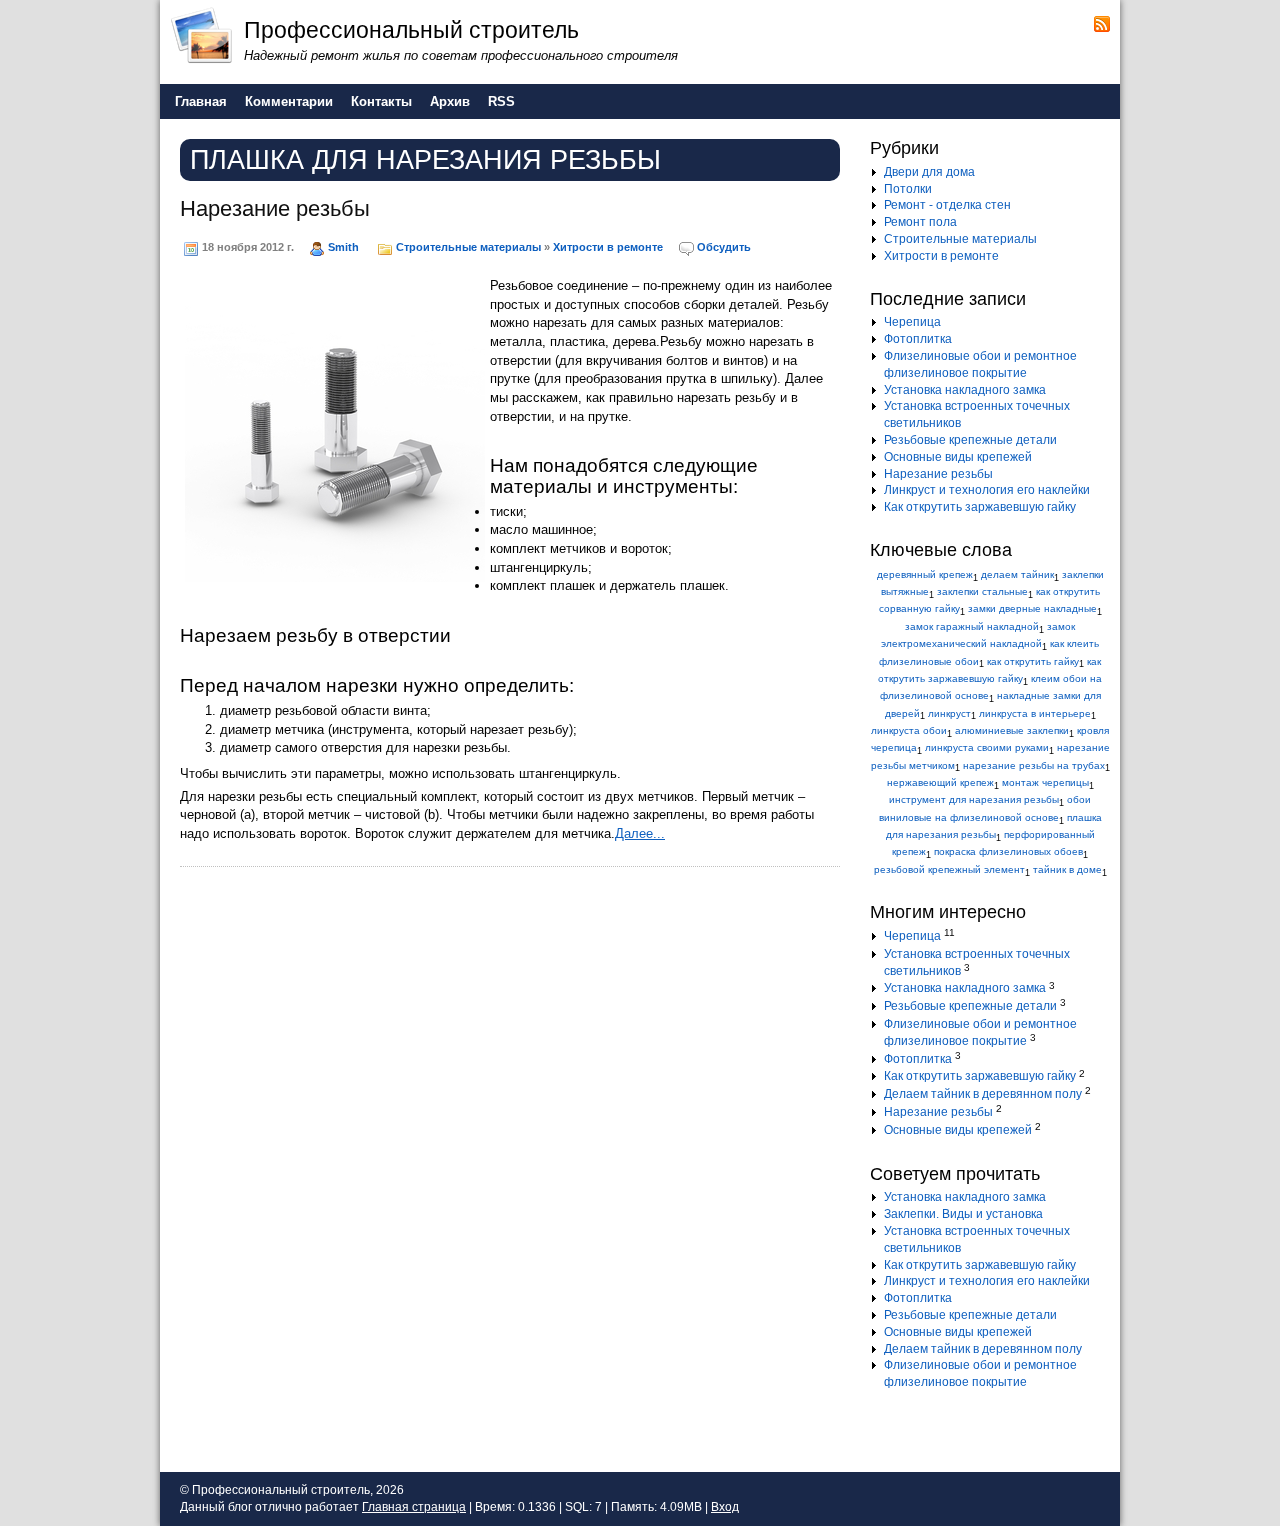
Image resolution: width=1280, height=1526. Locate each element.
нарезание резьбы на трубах (1034, 765)
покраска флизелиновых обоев (1008, 851)
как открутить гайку (1033, 661)
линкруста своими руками (987, 747)
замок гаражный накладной (972, 626)
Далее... (640, 833)
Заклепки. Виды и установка (963, 1214)
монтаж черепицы (1045, 782)
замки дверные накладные (1032, 608)
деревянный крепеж (925, 574)
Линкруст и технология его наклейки (987, 490)
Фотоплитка (918, 339)
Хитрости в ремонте (608, 247)
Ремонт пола (920, 222)
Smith (343, 247)
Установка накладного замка (965, 390)
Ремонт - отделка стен (947, 205)
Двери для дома (929, 172)
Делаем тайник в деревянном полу (983, 1094)
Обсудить (724, 247)
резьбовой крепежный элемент (949, 869)
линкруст (949, 713)
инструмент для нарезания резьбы (974, 799)
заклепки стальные (982, 591)
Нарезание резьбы (275, 208)
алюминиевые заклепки (1012, 730)
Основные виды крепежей (958, 457)
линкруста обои (909, 730)
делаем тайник (1017, 574)
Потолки (908, 189)
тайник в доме (1067, 869)
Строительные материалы (468, 247)
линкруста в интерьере (1035, 713)
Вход (725, 1507)
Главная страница (414, 1507)
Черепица (912, 322)
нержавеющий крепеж (940, 782)
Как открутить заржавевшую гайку (980, 507)
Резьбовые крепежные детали (970, 440)
